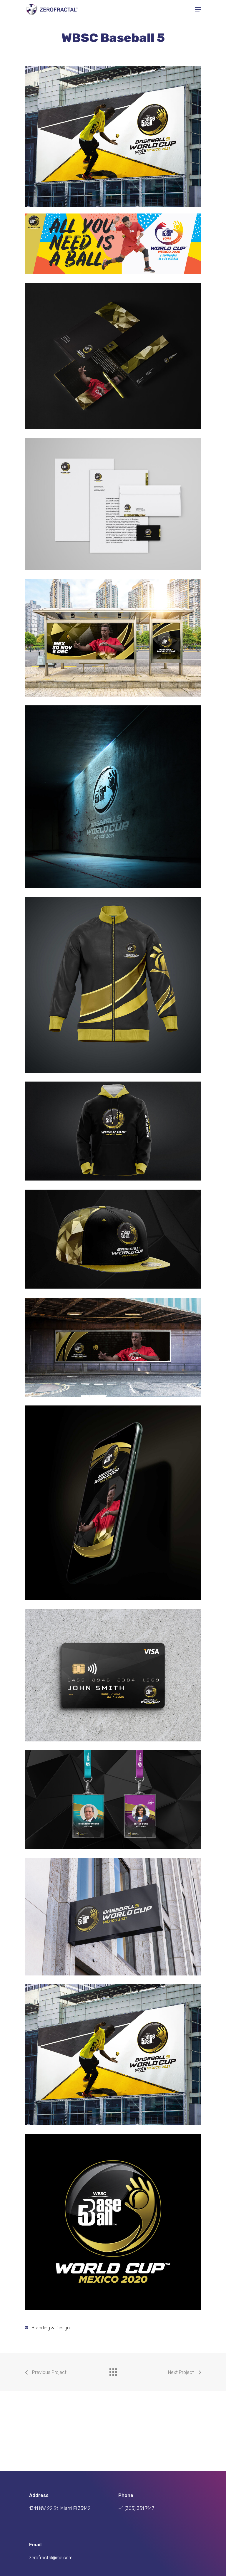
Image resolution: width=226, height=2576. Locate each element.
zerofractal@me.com (51, 2558)
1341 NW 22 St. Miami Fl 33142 (60, 2508)
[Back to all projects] (113, 2371)
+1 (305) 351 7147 (136, 2508)
